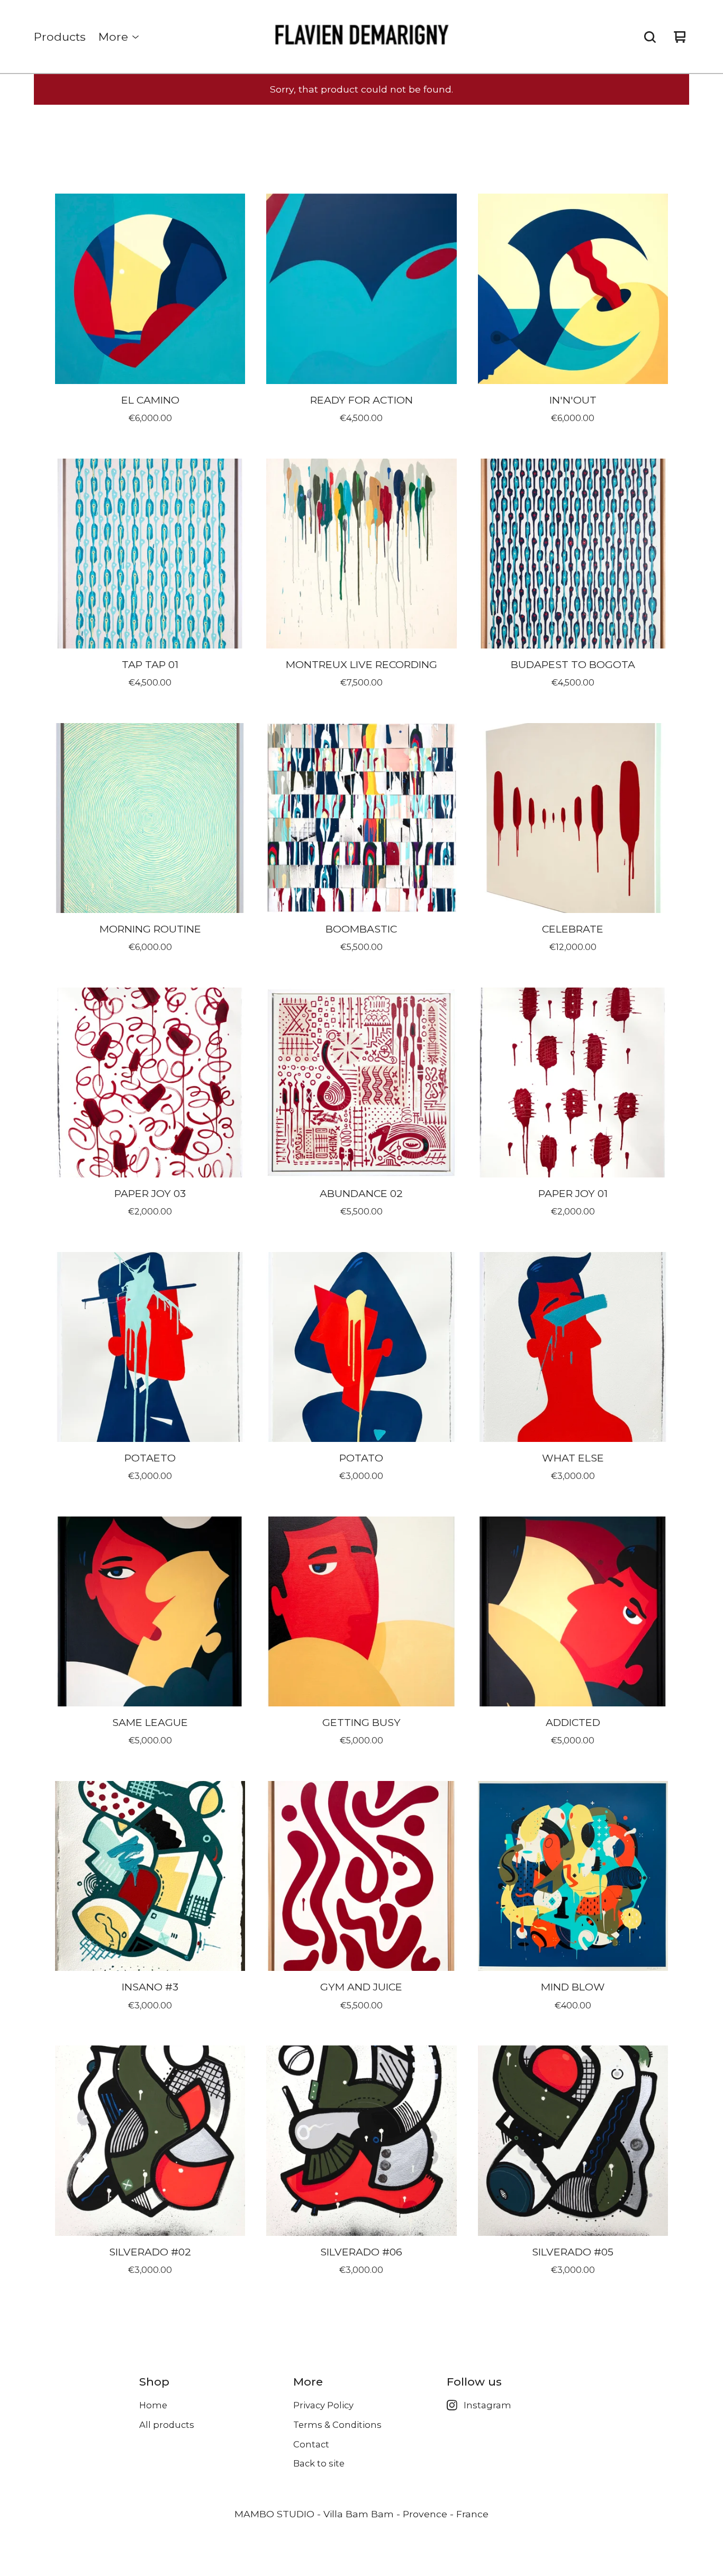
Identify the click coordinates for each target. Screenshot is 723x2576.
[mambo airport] (362, 37)
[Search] (650, 37)
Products (60, 37)
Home (153, 2405)
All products (167, 2425)
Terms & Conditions (337, 2425)
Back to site (319, 2463)
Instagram (487, 2405)
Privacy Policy (323, 2405)
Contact (311, 2444)
